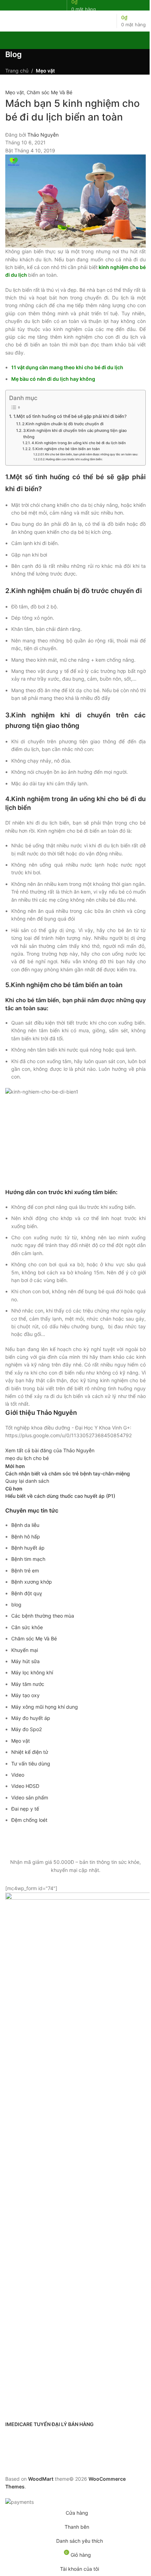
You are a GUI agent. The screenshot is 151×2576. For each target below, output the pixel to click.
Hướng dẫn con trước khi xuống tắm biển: (74, 459)
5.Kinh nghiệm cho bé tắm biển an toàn (66, 449)
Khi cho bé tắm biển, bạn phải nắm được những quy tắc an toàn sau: (91, 454)
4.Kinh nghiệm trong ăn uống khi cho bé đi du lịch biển (79, 443)
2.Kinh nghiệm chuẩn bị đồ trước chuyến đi (63, 424)
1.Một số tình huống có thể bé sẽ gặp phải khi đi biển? (70, 416)
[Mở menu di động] (8, 21)
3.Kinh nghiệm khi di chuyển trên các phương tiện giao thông (75, 434)
